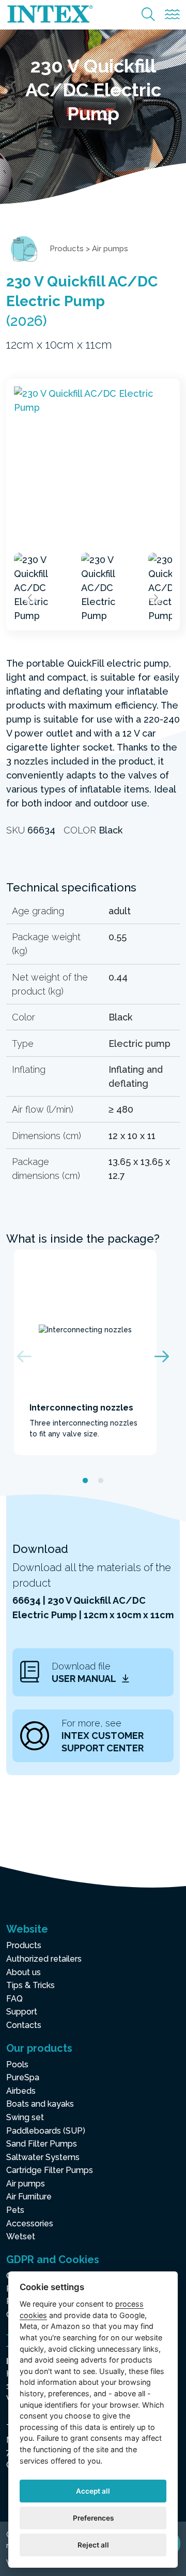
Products (67, 249)
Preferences (93, 2518)
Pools (17, 2064)
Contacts (24, 2025)
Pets (15, 2210)
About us (24, 1972)
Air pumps (110, 249)
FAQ (14, 1999)
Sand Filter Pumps (42, 2144)
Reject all (93, 2545)
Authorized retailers (44, 1959)
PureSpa (23, 2077)
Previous (30, 598)
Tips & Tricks (30, 1985)
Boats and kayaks (40, 2104)
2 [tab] (101, 1481)
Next (156, 598)
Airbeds (21, 2091)
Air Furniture (29, 2197)
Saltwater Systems (43, 2157)
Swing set (25, 2117)
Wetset (21, 2236)
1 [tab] (85, 1481)
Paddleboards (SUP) (46, 2131)
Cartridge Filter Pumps (50, 2170)
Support (22, 2012)
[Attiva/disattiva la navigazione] (172, 15)
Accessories (30, 2224)
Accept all (93, 2491)
